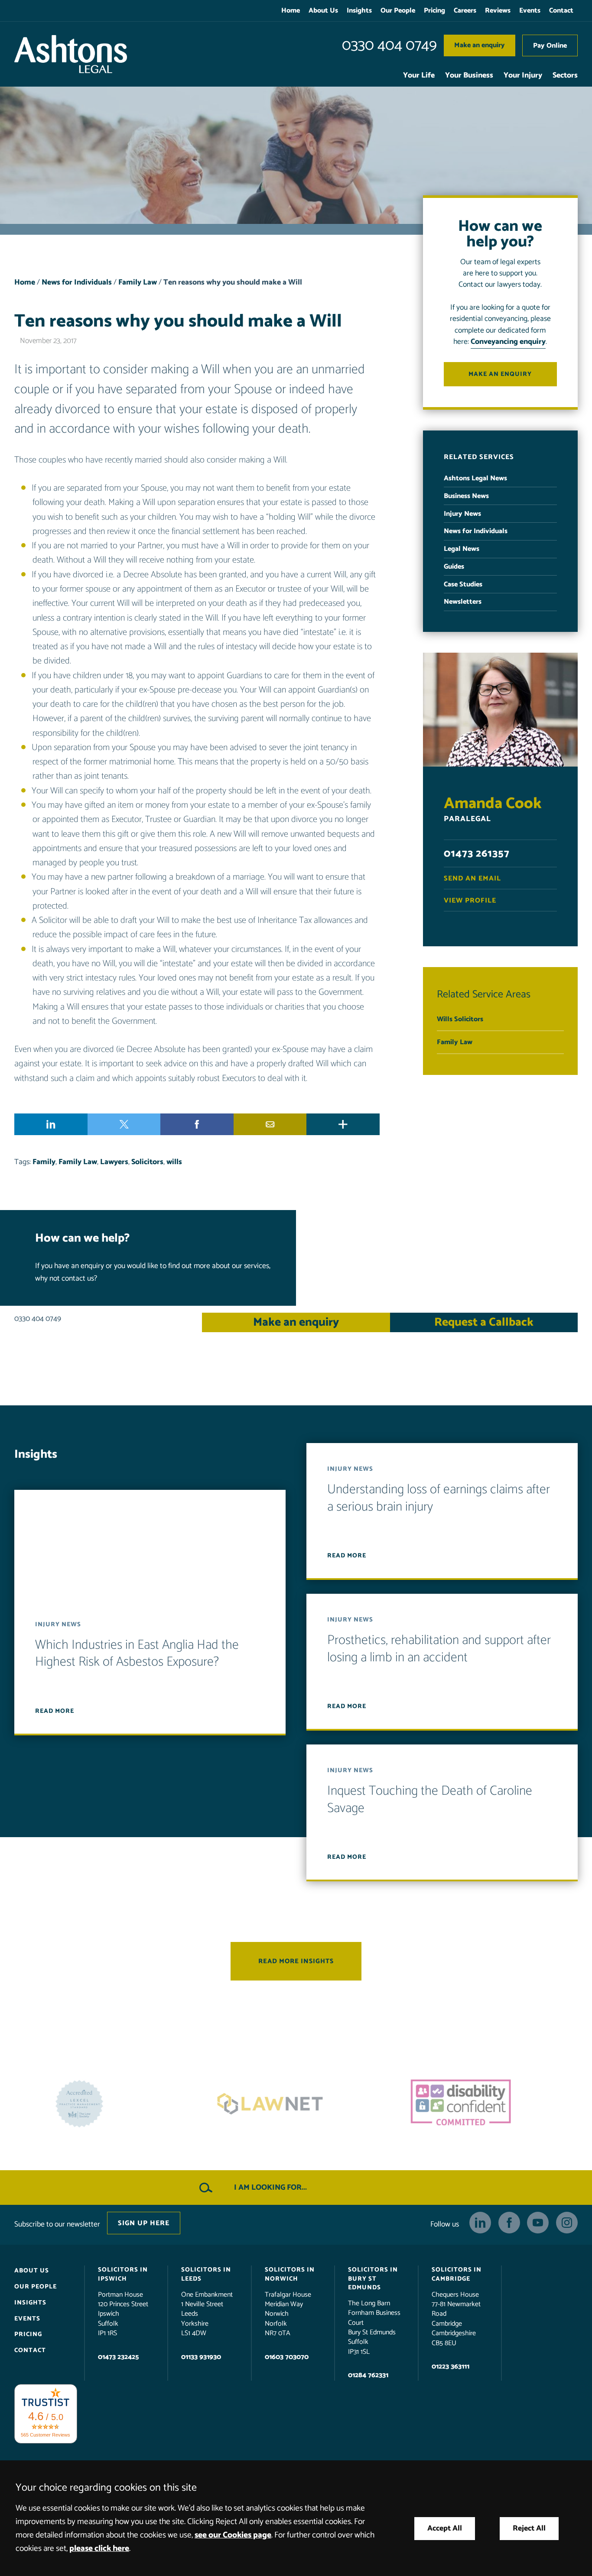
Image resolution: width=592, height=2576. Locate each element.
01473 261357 (477, 854)
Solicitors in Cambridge (457, 2274)
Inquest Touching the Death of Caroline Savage (430, 1800)
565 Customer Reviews (46, 2434)
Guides (454, 567)
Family (44, 1162)
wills (174, 1162)
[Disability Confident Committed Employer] (296, 2104)
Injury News (462, 514)
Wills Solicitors (460, 1019)
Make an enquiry (480, 45)
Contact (561, 11)
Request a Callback (484, 1322)
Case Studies (463, 584)
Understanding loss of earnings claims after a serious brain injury (439, 1498)
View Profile (470, 901)
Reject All (529, 2529)
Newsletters (463, 602)
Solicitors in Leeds (206, 2274)
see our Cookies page (233, 2535)
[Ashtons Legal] (71, 54)
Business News (466, 496)
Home (291, 11)
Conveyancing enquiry (508, 342)
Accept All (445, 2529)
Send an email (472, 879)
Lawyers (114, 1162)
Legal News (462, 549)
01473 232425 (118, 2357)
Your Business (469, 76)
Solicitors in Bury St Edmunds (373, 2278)
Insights (359, 11)
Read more (55, 1711)
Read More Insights (296, 1961)
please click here (99, 2548)
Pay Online (550, 46)
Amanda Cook (493, 804)
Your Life (419, 76)
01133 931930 (201, 2357)
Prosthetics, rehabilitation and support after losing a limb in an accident (439, 1649)
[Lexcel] (487, 2104)
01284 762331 (368, 2375)
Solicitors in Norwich (290, 2274)
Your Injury (523, 76)
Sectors (565, 76)
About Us (323, 11)
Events (530, 11)
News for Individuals (77, 283)
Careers (465, 11)
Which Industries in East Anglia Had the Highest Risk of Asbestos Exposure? (137, 1654)
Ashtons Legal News (475, 478)
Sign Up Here (144, 2223)
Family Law (138, 283)
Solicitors (147, 1162)
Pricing (434, 11)
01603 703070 (287, 2357)
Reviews (498, 11)
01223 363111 (451, 2367)
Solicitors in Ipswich (123, 2274)
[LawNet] (105, 2104)
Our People (398, 11)
